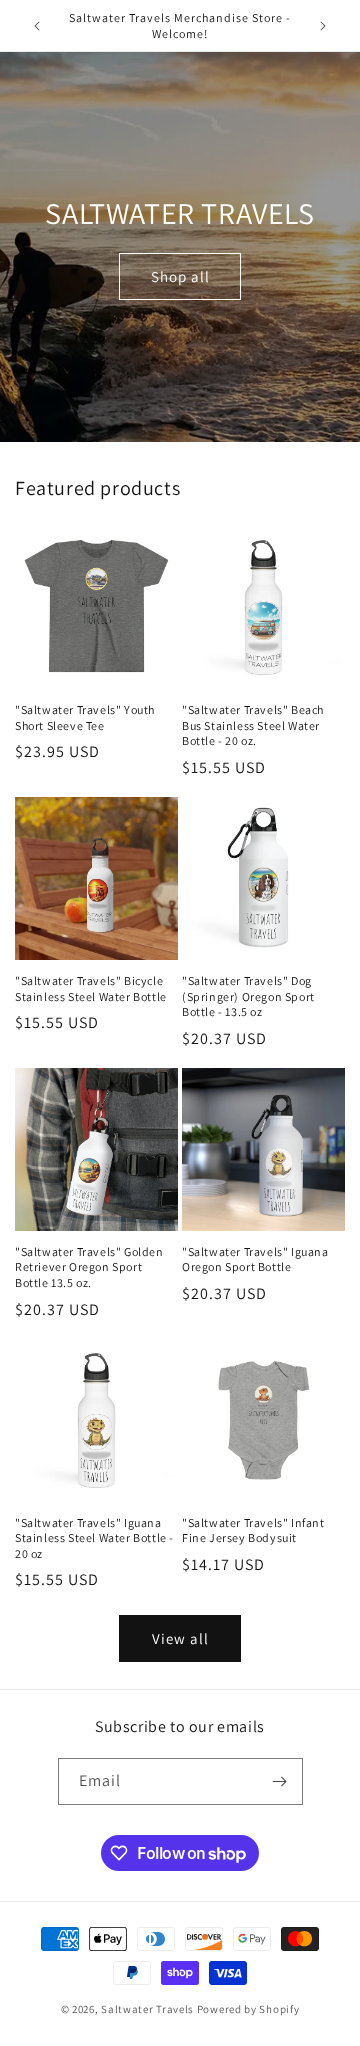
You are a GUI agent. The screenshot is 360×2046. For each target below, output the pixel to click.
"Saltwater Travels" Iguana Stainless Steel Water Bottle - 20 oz (94, 1538)
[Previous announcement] (37, 26)
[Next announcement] (323, 26)
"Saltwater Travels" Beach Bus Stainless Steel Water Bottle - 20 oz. (253, 725)
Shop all (180, 276)
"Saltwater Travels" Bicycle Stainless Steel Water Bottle (91, 988)
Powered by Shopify (248, 2009)
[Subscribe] (280, 1781)
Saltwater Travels (147, 2009)
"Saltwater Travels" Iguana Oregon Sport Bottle (255, 1259)
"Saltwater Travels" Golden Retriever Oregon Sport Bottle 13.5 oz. (89, 1267)
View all (180, 1638)
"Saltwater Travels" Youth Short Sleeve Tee (85, 717)
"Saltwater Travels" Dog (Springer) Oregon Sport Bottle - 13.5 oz (248, 996)
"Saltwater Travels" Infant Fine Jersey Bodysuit (253, 1530)
